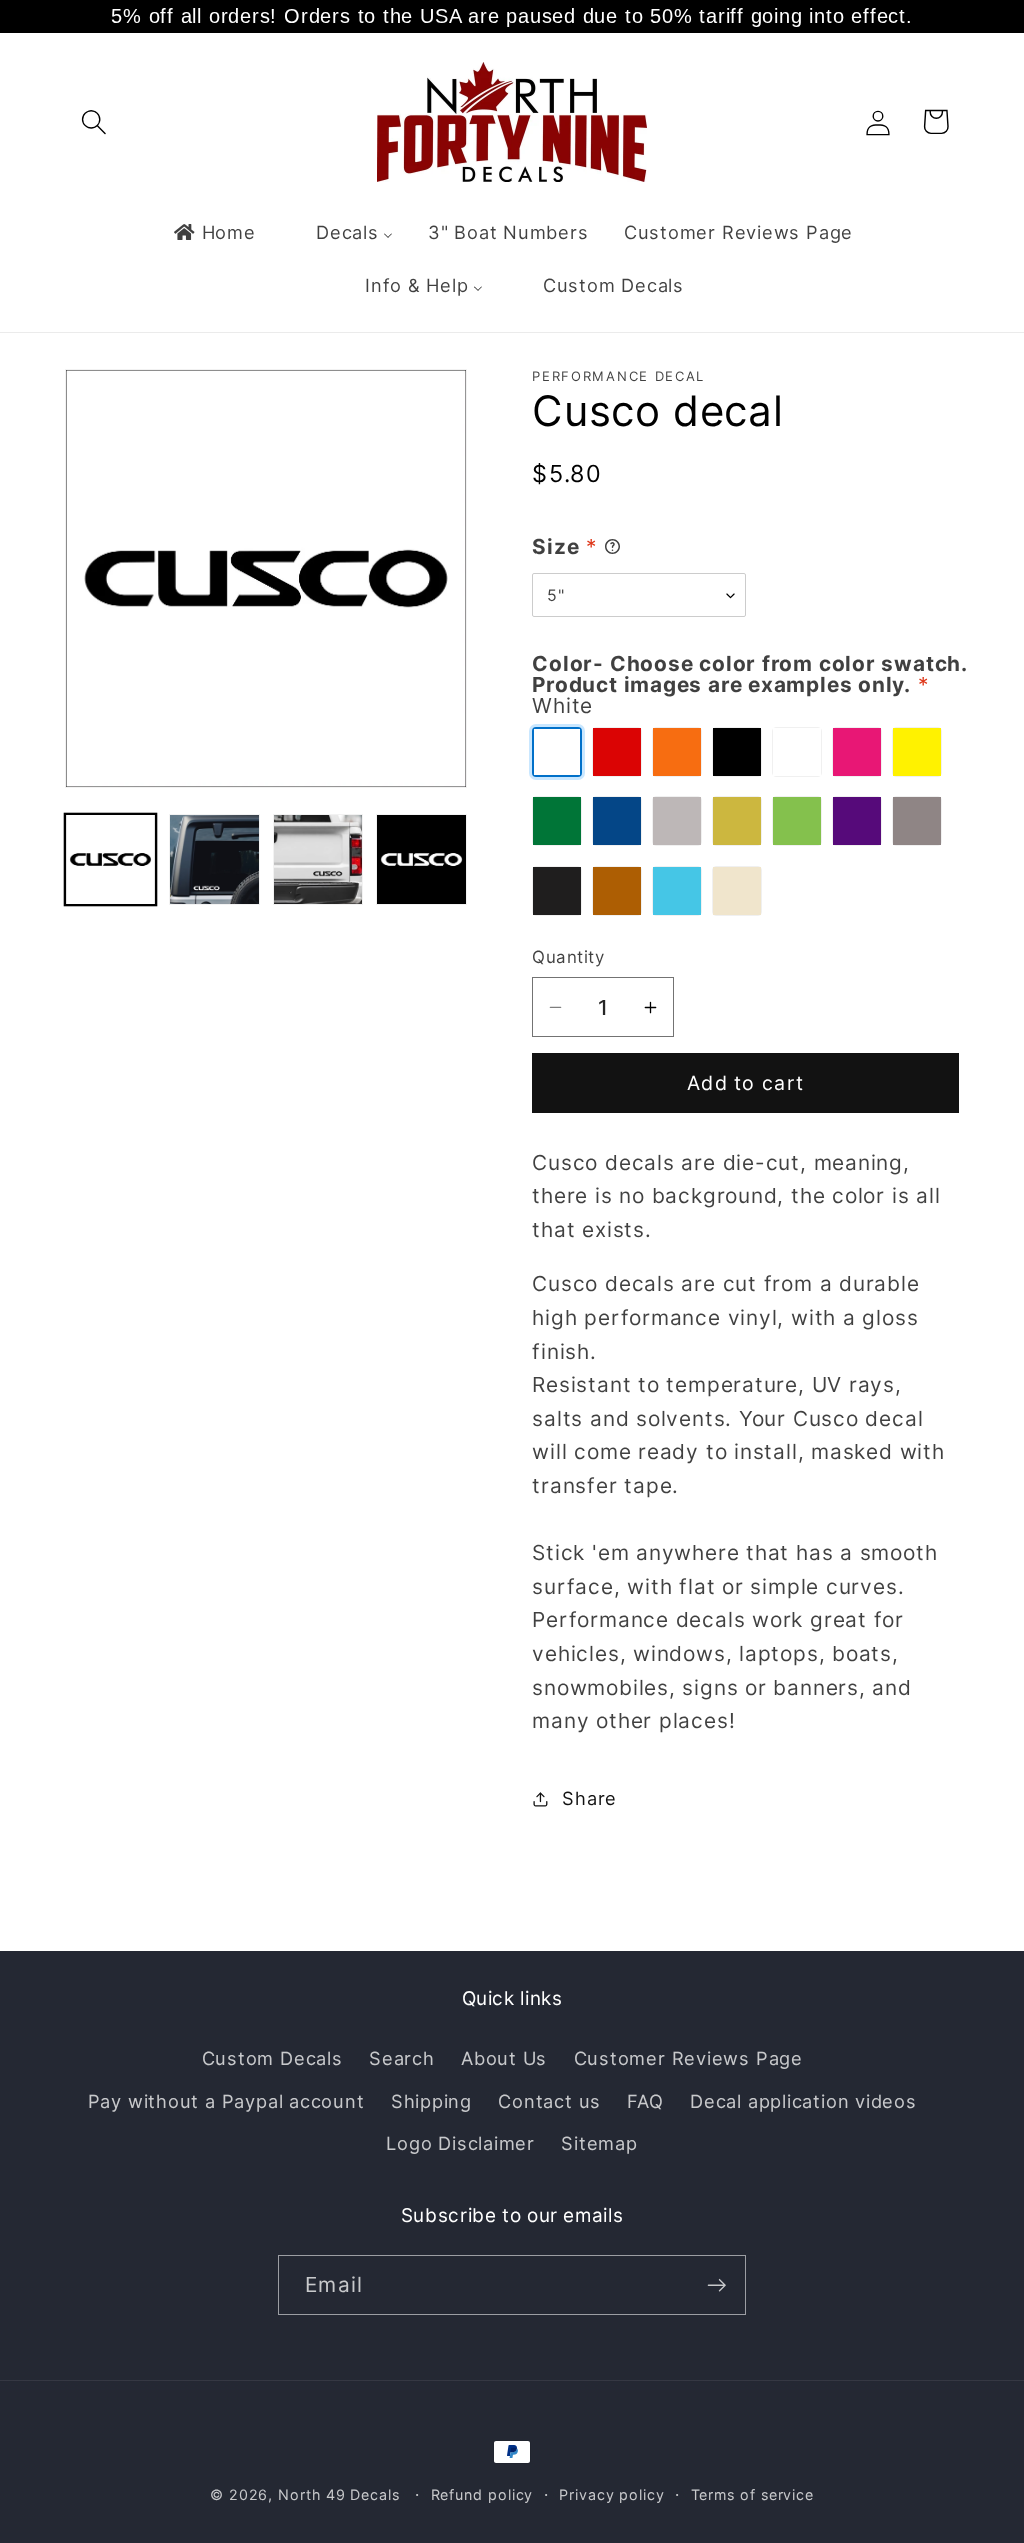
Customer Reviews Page (688, 2058)
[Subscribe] (716, 2285)
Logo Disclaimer (460, 2143)
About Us (504, 2058)
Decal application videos (803, 2101)
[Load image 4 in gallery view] (421, 859)
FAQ (645, 2101)
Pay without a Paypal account (226, 2101)
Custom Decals (272, 2058)
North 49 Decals (339, 2494)
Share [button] (589, 1798)
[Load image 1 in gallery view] (110, 859)
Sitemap (599, 2143)
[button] (93, 121)
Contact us (549, 2101)
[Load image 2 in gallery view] (214, 859)
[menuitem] (213, 232)
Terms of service (753, 2494)
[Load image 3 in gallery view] (318, 859)
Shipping (431, 2101)
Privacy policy (612, 2494)
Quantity (568, 957)
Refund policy (482, 2494)
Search (402, 2058)
